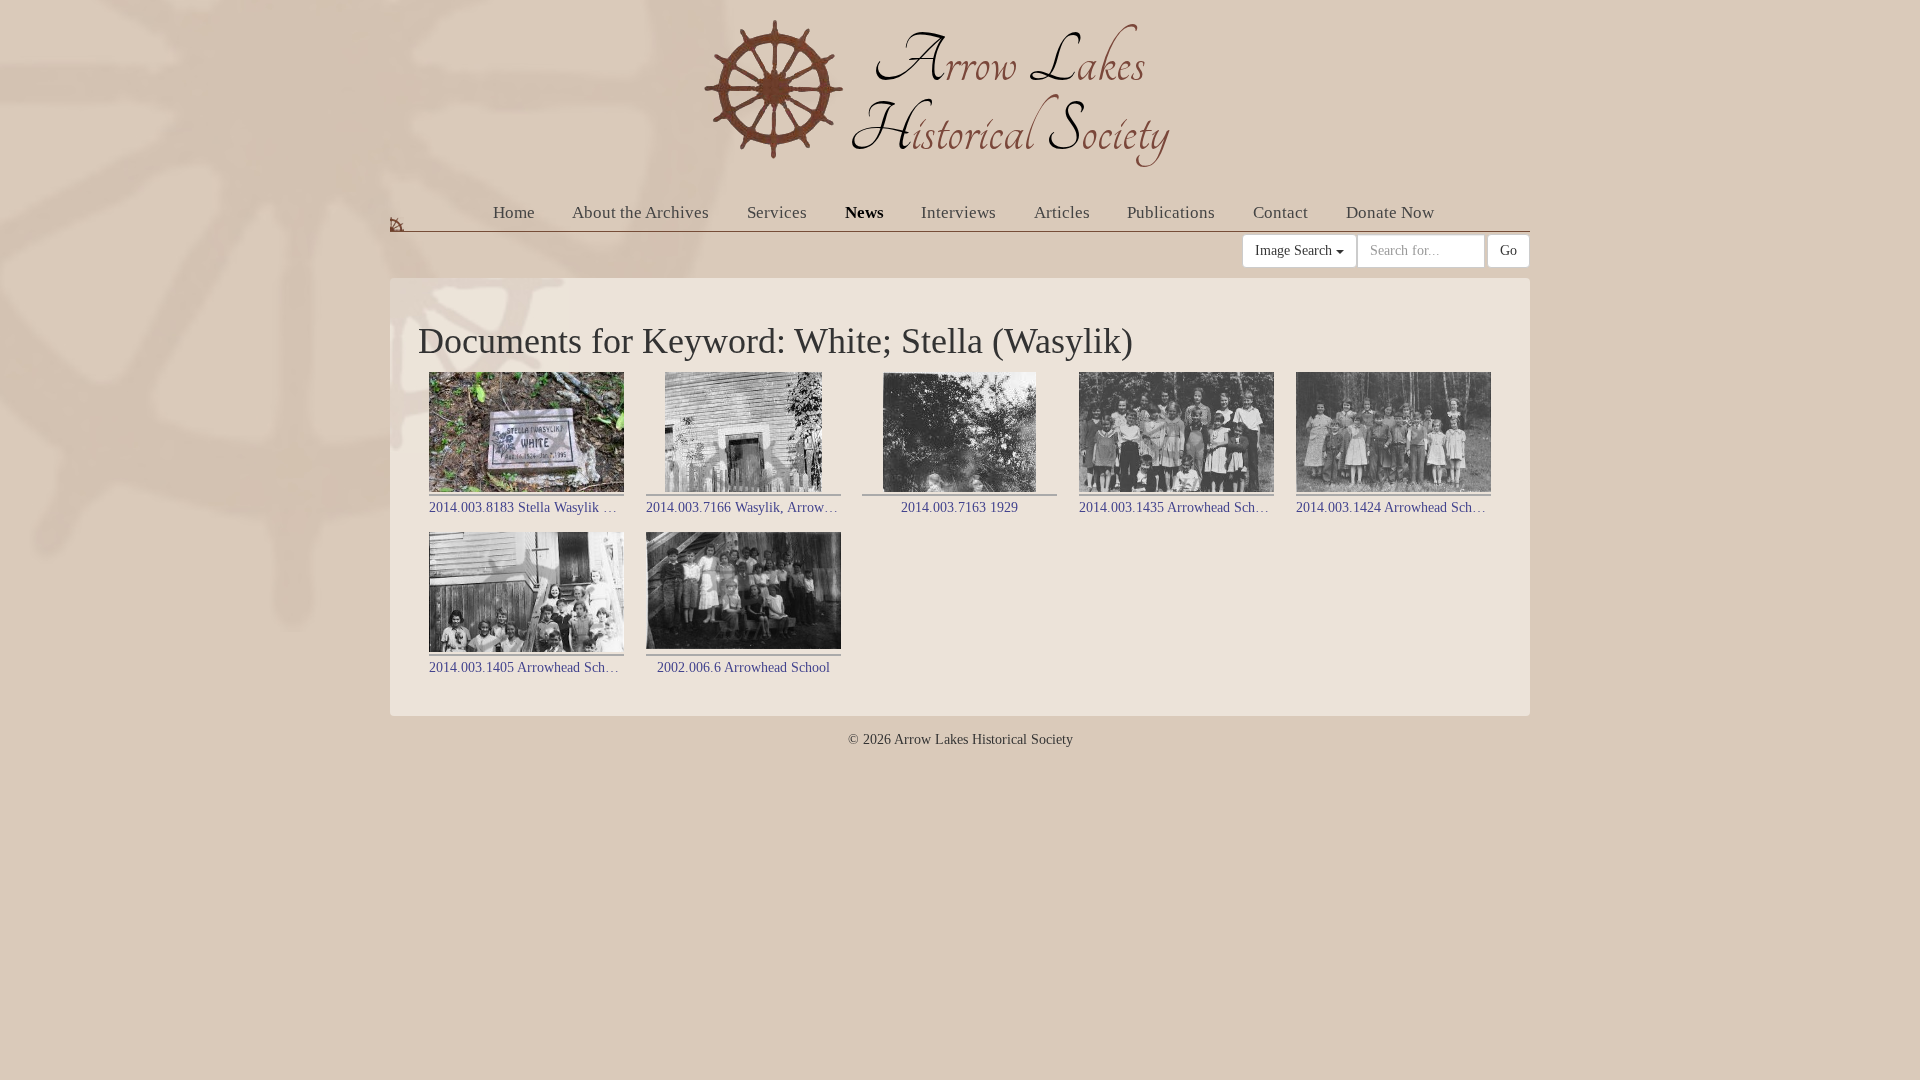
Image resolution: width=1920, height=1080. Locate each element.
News (864, 212)
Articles (1062, 212)
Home (514, 212)
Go (1508, 250)
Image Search (1295, 250)
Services (777, 212)
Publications (1171, 212)
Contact (1280, 212)
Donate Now (1390, 212)
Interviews (958, 212)
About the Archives (640, 212)
